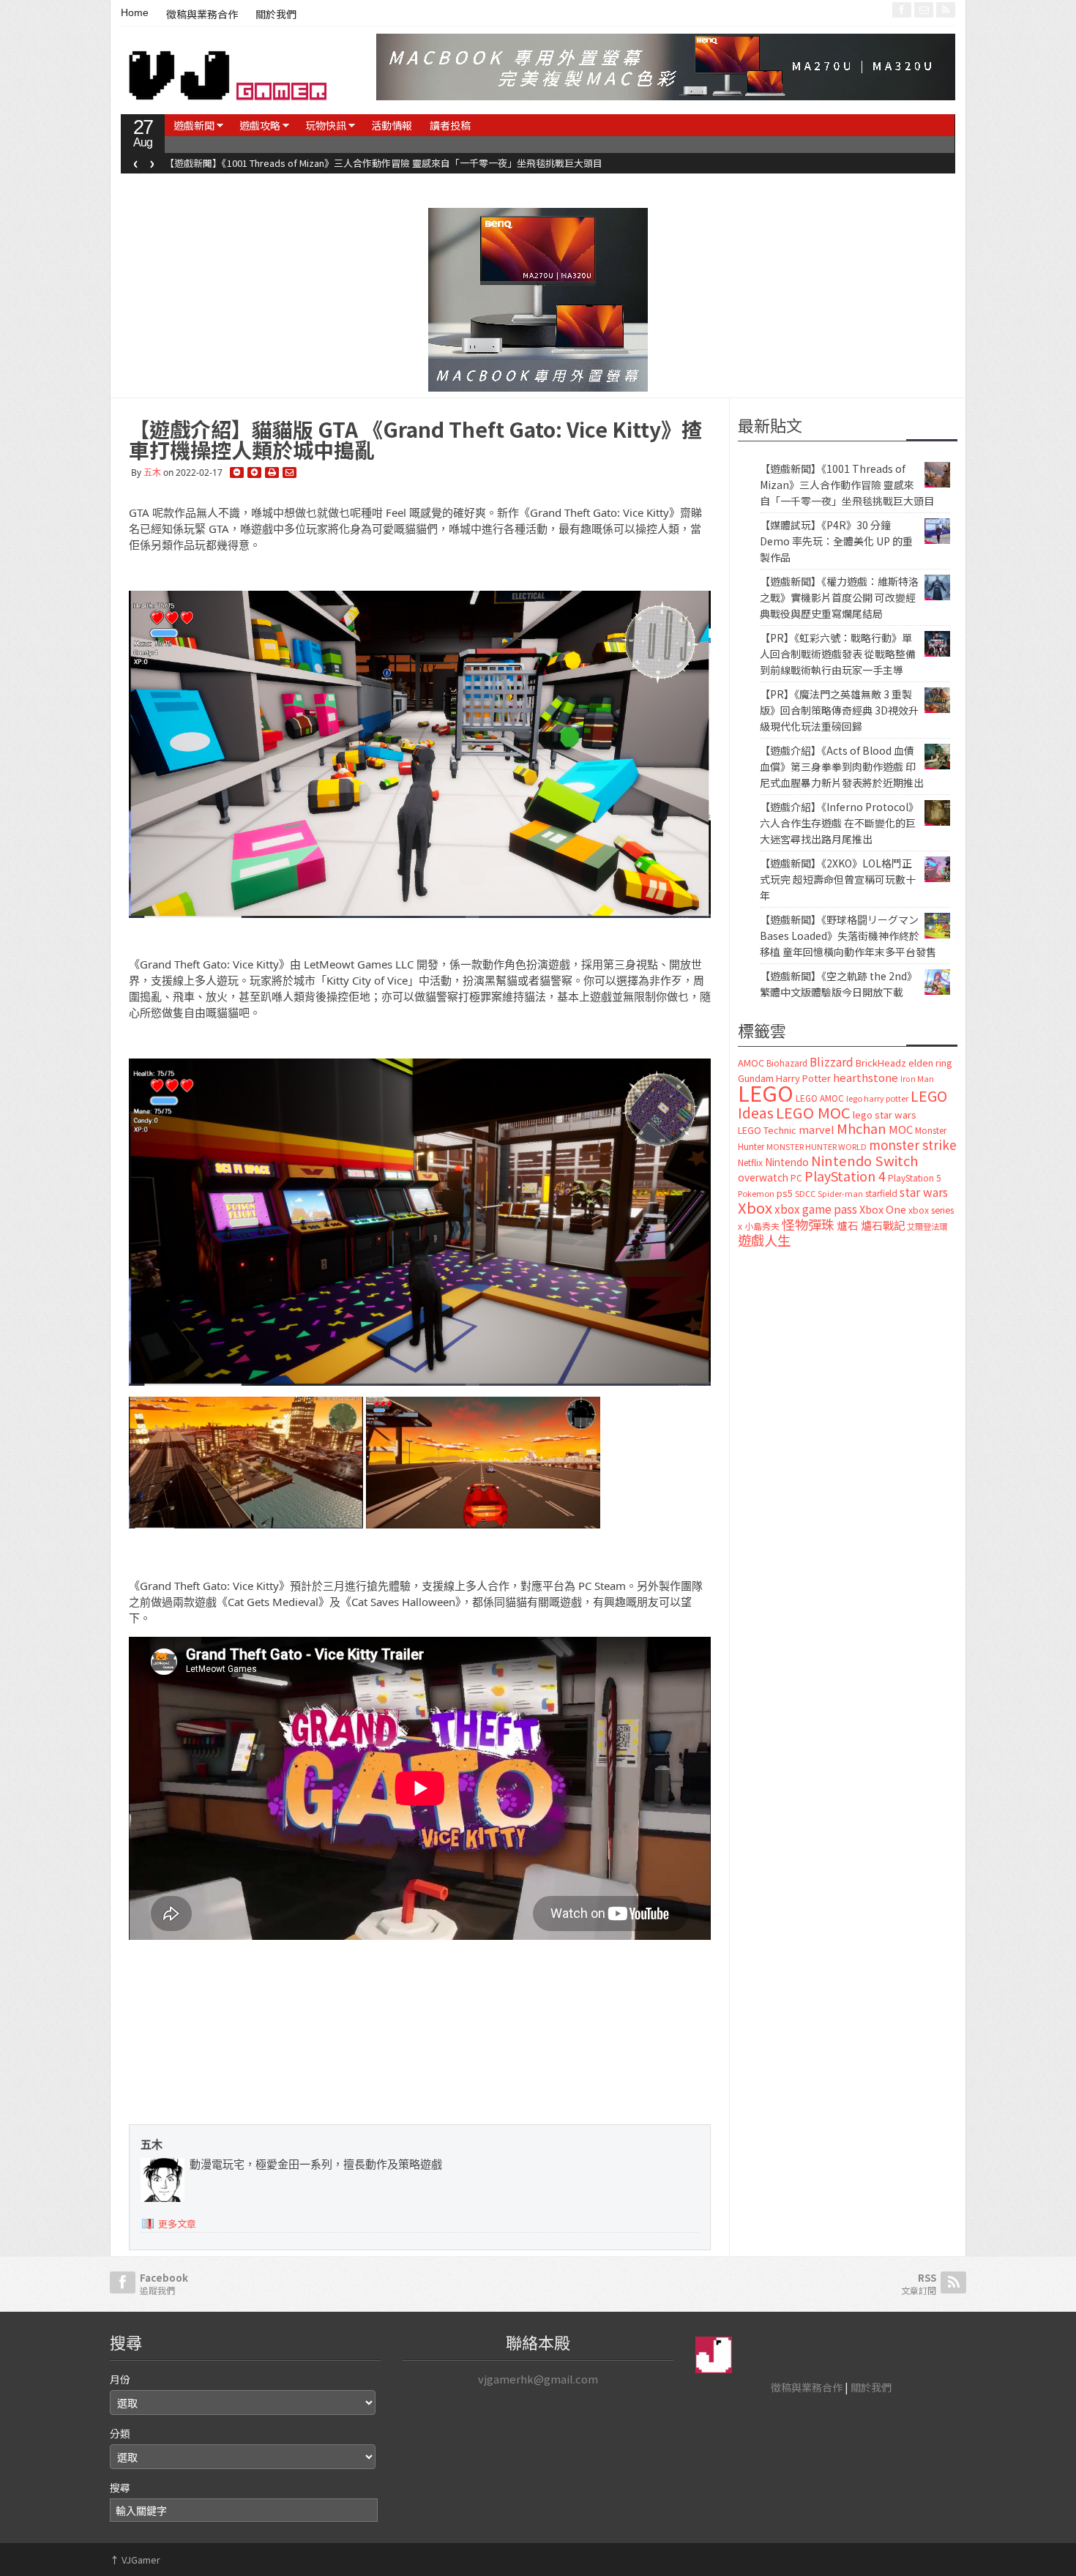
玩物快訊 (326, 125)
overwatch (763, 1177)
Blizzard (832, 1061)
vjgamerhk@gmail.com (538, 2379)
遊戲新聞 (194, 125)
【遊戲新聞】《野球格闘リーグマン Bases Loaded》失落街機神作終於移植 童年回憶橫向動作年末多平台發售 (848, 936)
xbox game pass (816, 1209)
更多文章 (177, 2224)
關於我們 (276, 15)
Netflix (750, 1162)
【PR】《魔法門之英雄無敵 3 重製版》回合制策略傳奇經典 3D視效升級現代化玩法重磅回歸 (839, 710)
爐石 (848, 1225)
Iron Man (917, 1079)
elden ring (930, 1063)
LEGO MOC (813, 1112)
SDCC (805, 1193)
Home (135, 12)
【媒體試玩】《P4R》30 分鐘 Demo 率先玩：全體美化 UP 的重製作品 (310, 163)
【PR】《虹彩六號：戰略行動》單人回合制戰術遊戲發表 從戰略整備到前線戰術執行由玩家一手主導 (838, 654)
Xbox (755, 1207)
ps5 (785, 1193)
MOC (901, 1129)
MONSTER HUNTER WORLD (817, 1146)
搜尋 (120, 2487)
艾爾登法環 (927, 1226)
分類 (120, 2433)
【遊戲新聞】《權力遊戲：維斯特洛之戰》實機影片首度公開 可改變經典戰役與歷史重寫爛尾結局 (839, 597)
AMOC (751, 1063)
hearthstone (866, 1077)
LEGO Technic (767, 1130)
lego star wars (885, 1115)
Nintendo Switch (864, 1160)
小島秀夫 (762, 1226)
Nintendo (787, 1162)
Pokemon (756, 1193)
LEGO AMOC (820, 1098)
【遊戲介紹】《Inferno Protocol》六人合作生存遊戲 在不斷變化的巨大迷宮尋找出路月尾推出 (839, 823)
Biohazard (787, 1063)
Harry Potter (803, 1078)
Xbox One (883, 1209)
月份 (120, 2379)
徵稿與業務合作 (202, 15)
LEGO (766, 1092)
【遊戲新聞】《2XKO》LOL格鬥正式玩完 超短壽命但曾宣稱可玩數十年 (838, 879)
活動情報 (392, 125)
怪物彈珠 (808, 1224)
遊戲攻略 (260, 125)
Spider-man (840, 1194)
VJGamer (135, 2560)
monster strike (913, 1145)
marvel (817, 1129)
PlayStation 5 (914, 1178)
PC (796, 1178)
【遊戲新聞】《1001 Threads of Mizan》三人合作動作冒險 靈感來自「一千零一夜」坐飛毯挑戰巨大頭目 (847, 485)
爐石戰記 (883, 1225)
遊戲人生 (764, 1240)
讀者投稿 (450, 125)
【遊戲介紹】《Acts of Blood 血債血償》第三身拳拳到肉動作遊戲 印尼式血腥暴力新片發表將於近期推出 (842, 766)
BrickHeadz (881, 1063)
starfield (881, 1193)
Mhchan (862, 1128)
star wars (924, 1192)
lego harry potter (877, 1098)
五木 (152, 473)
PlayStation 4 (845, 1176)
